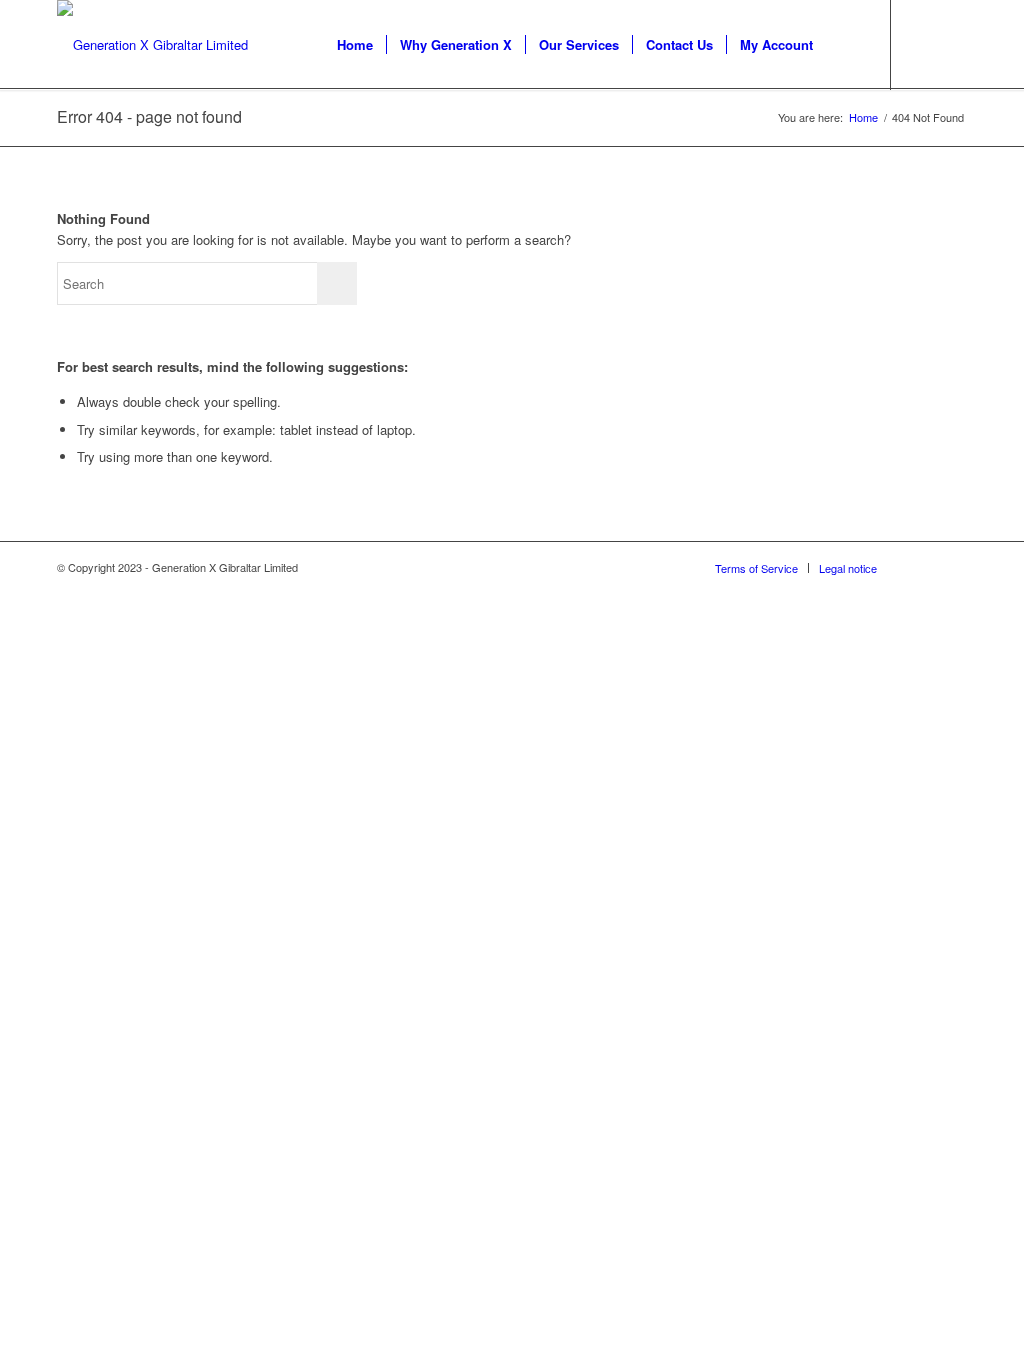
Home (863, 117)
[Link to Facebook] (952, 44)
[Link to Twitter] (922, 44)
